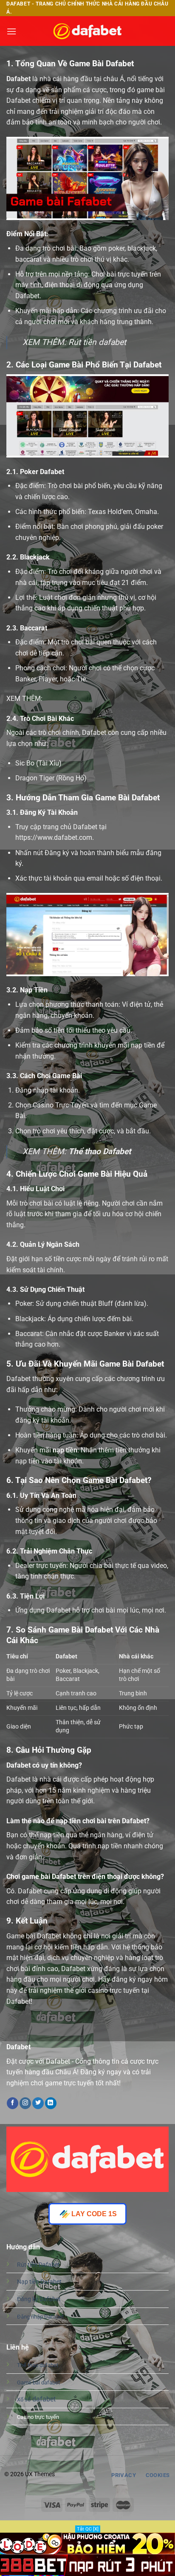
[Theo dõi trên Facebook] (13, 2103)
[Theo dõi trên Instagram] (25, 2103)
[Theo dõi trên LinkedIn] (51, 2103)
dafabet (36, 2399)
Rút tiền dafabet (97, 342)
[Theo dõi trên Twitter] (38, 2103)
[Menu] (11, 31)
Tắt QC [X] (88, 2529)
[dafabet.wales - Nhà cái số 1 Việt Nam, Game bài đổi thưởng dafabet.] (87, 31)
